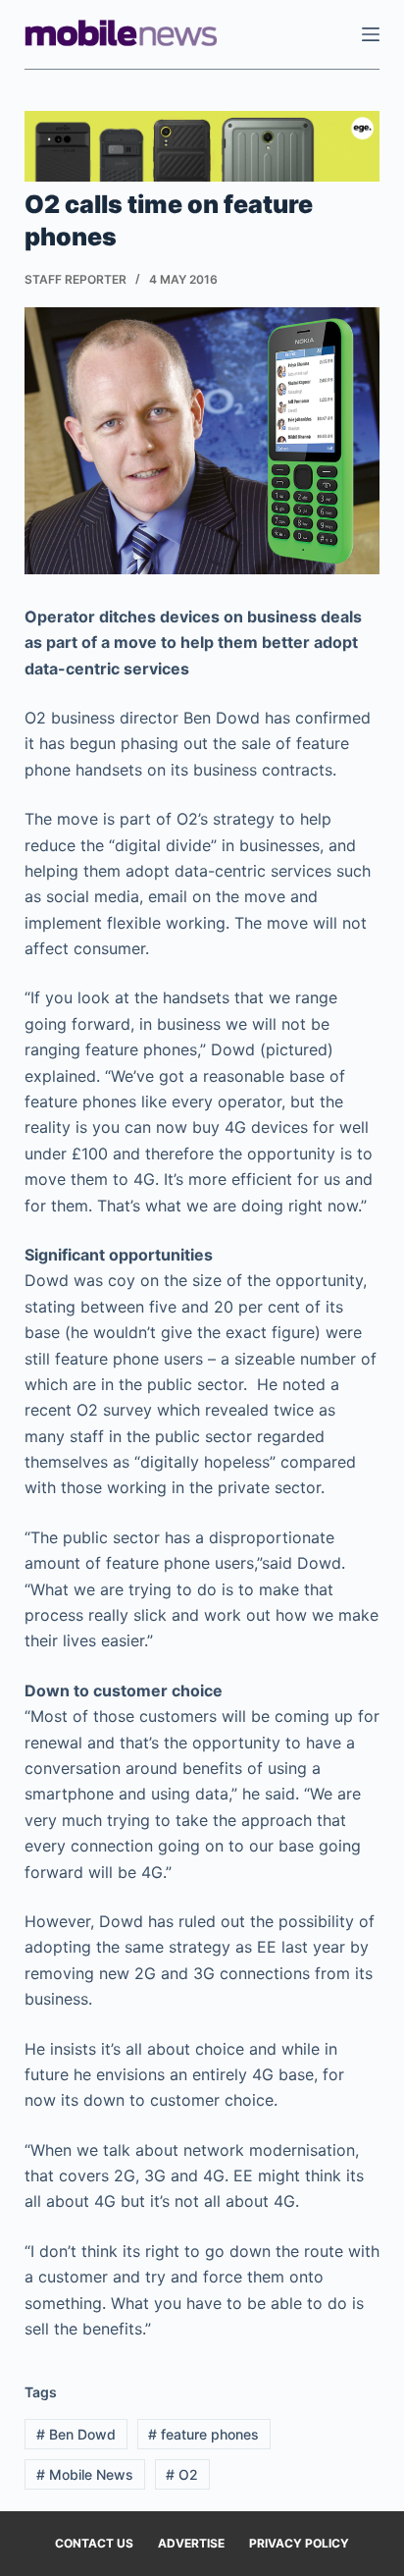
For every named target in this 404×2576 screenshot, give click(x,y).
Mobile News (85, 2474)
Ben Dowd (76, 2434)
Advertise (191, 2543)
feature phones (203, 2434)
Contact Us (94, 2543)
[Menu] (371, 34)
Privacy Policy (299, 2543)
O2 (182, 2474)
